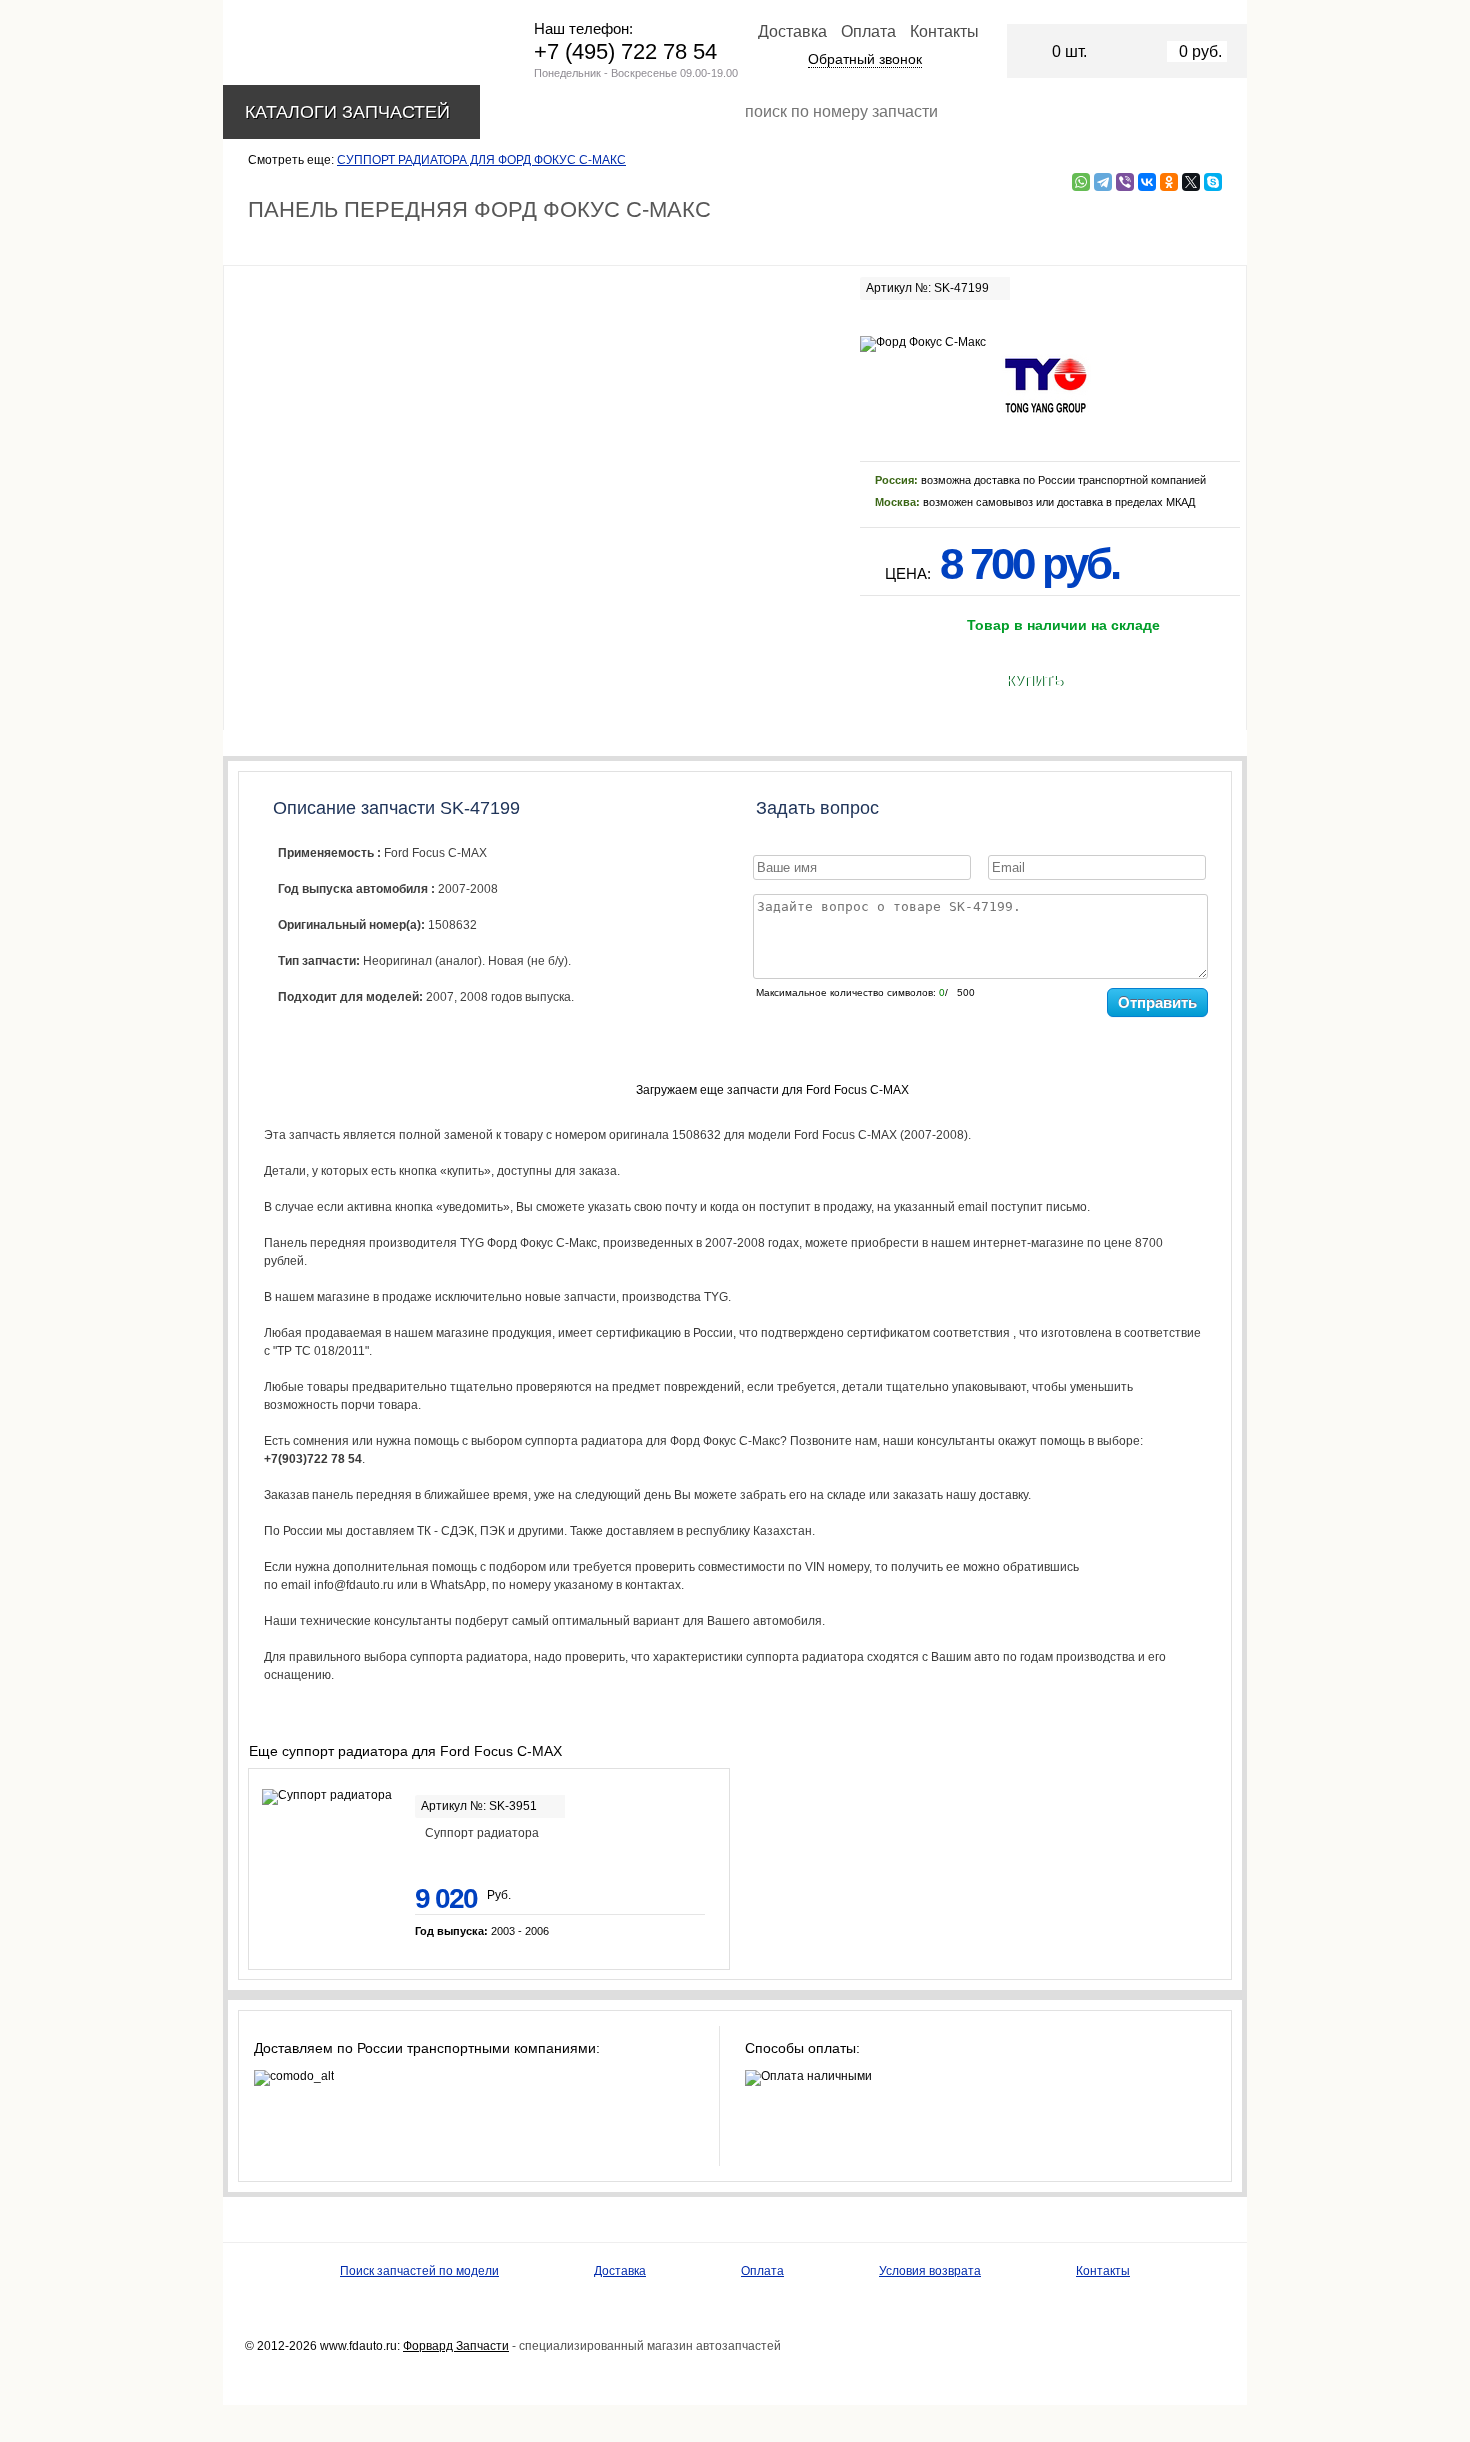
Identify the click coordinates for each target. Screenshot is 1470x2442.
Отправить (1157, 1002)
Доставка (792, 31)
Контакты (944, 31)
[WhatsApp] (1081, 182)
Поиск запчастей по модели (419, 2271)
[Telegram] (1103, 182)
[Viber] (1125, 182)
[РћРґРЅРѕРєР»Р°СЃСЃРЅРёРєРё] (1169, 182)
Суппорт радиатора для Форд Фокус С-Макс (481, 160)
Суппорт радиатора (482, 1833)
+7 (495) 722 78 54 (625, 51)
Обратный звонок (865, 59)
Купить (1034, 681)
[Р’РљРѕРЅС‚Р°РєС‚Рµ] (1147, 182)
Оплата (868, 31)
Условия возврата (930, 2271)
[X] (1191, 182)
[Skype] (1213, 182)
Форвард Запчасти (456, 2346)
